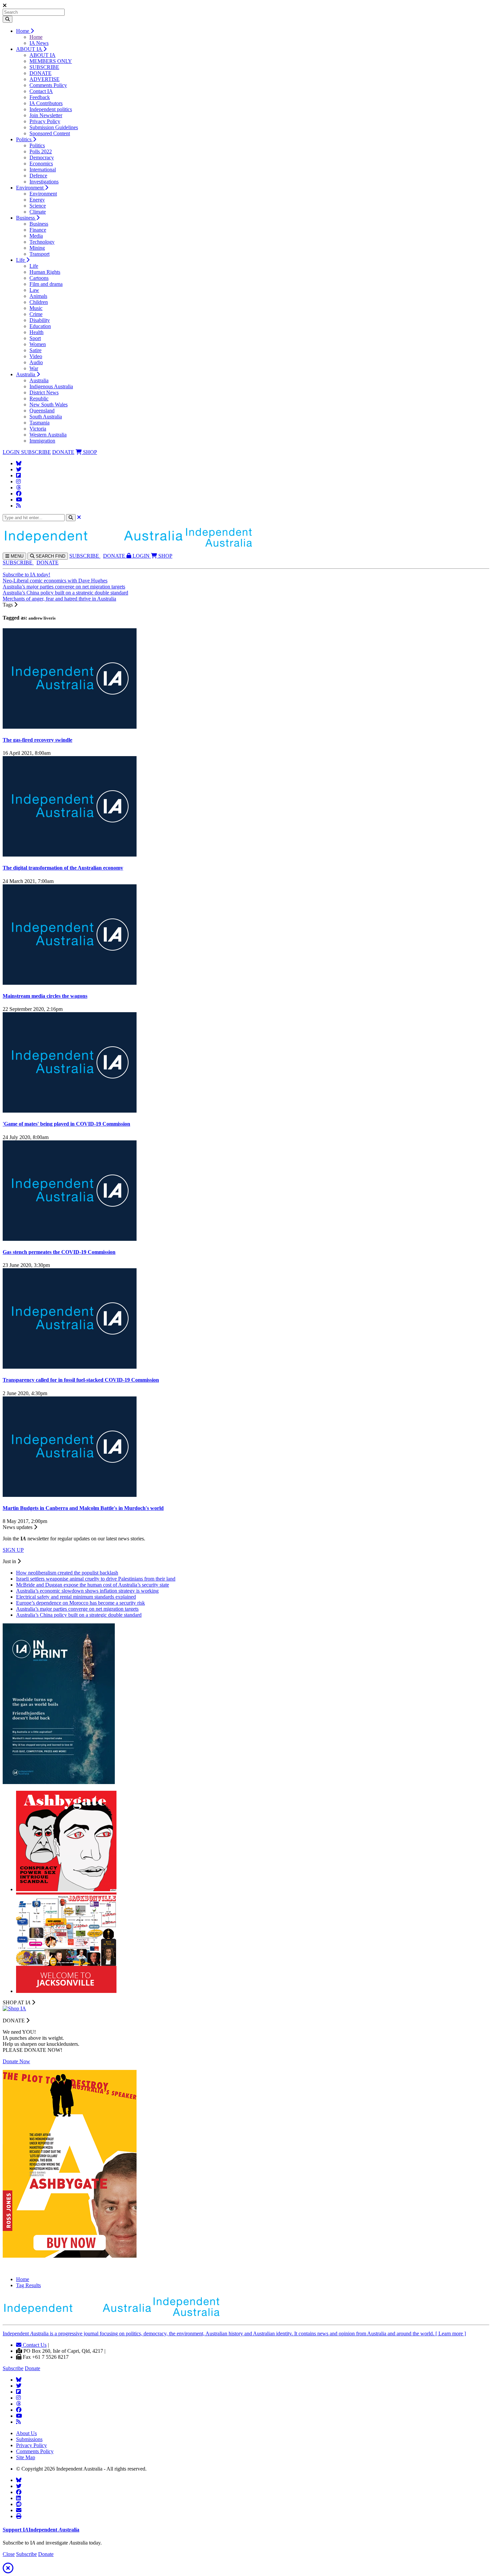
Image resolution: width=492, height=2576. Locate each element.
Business (26, 218)
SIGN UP (13, 1550)
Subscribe (13, 2368)
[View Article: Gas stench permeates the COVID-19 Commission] (70, 1239)
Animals (38, 296)
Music (36, 308)
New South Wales (49, 405)
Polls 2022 (41, 151)
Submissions (29, 2439)
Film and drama (46, 284)
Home (23, 31)
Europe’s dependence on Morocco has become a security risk (80, 1603)
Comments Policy (48, 85)
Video (36, 356)
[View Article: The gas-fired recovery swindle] (70, 727)
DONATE (40, 73)
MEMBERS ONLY (51, 61)
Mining (37, 248)
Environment (30, 188)
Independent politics (51, 109)
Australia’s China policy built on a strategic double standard (65, 593)
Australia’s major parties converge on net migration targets (64, 587)
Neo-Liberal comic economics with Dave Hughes (55, 581)
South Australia (46, 417)
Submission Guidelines (54, 127)
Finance (38, 230)
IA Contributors (46, 103)
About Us (26, 2433)
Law (34, 290)
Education (40, 326)
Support (41, 2530)
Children (39, 302)
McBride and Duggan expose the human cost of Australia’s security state (93, 1585)
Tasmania (39, 423)
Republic (39, 398)
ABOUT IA (30, 49)
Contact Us (34, 2345)
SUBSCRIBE (44, 67)
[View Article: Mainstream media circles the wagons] (70, 983)
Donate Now (16, 2061)
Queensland (42, 411)
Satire (35, 350)
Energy (37, 200)
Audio (36, 362)
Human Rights (45, 272)
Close (9, 2554)
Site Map (26, 2457)
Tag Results (28, 2285)
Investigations (44, 182)
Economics (41, 164)
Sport (35, 338)
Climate (38, 212)
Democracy (42, 157)
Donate (32, 2368)
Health (36, 332)
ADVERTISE (45, 79)
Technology (42, 242)
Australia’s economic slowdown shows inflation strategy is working (87, 1591)
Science (38, 206)
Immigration (42, 441)
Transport (39, 254)
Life (21, 260)
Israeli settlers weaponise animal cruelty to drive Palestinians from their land (96, 1579)
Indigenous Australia (51, 386)
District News (44, 392)
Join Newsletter (46, 115)
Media (36, 236)
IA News (39, 43)
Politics (24, 139)
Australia (26, 374)
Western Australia (48, 435)
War (34, 368)
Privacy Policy (45, 121)
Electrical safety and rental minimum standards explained (76, 1597)
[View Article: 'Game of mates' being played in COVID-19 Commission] (70, 1111)
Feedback (40, 97)
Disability (40, 320)
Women (38, 344)
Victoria (38, 429)
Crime (36, 314)
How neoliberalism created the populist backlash (67, 1573)
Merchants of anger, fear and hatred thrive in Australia (59, 599)
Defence (38, 176)
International (43, 170)
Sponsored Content (50, 133)
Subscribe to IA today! (26, 575)
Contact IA (41, 91)
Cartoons (39, 278)
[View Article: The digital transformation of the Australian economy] (70, 855)
